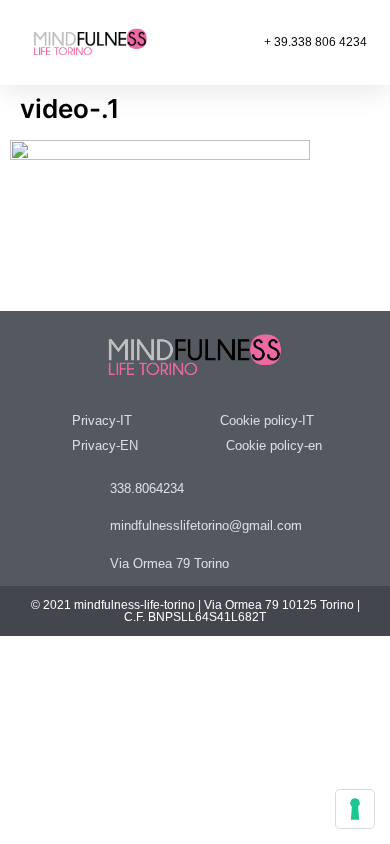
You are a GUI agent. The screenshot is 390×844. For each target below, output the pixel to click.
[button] (184, 42)
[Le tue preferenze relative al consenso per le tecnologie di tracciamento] (355, 809)
